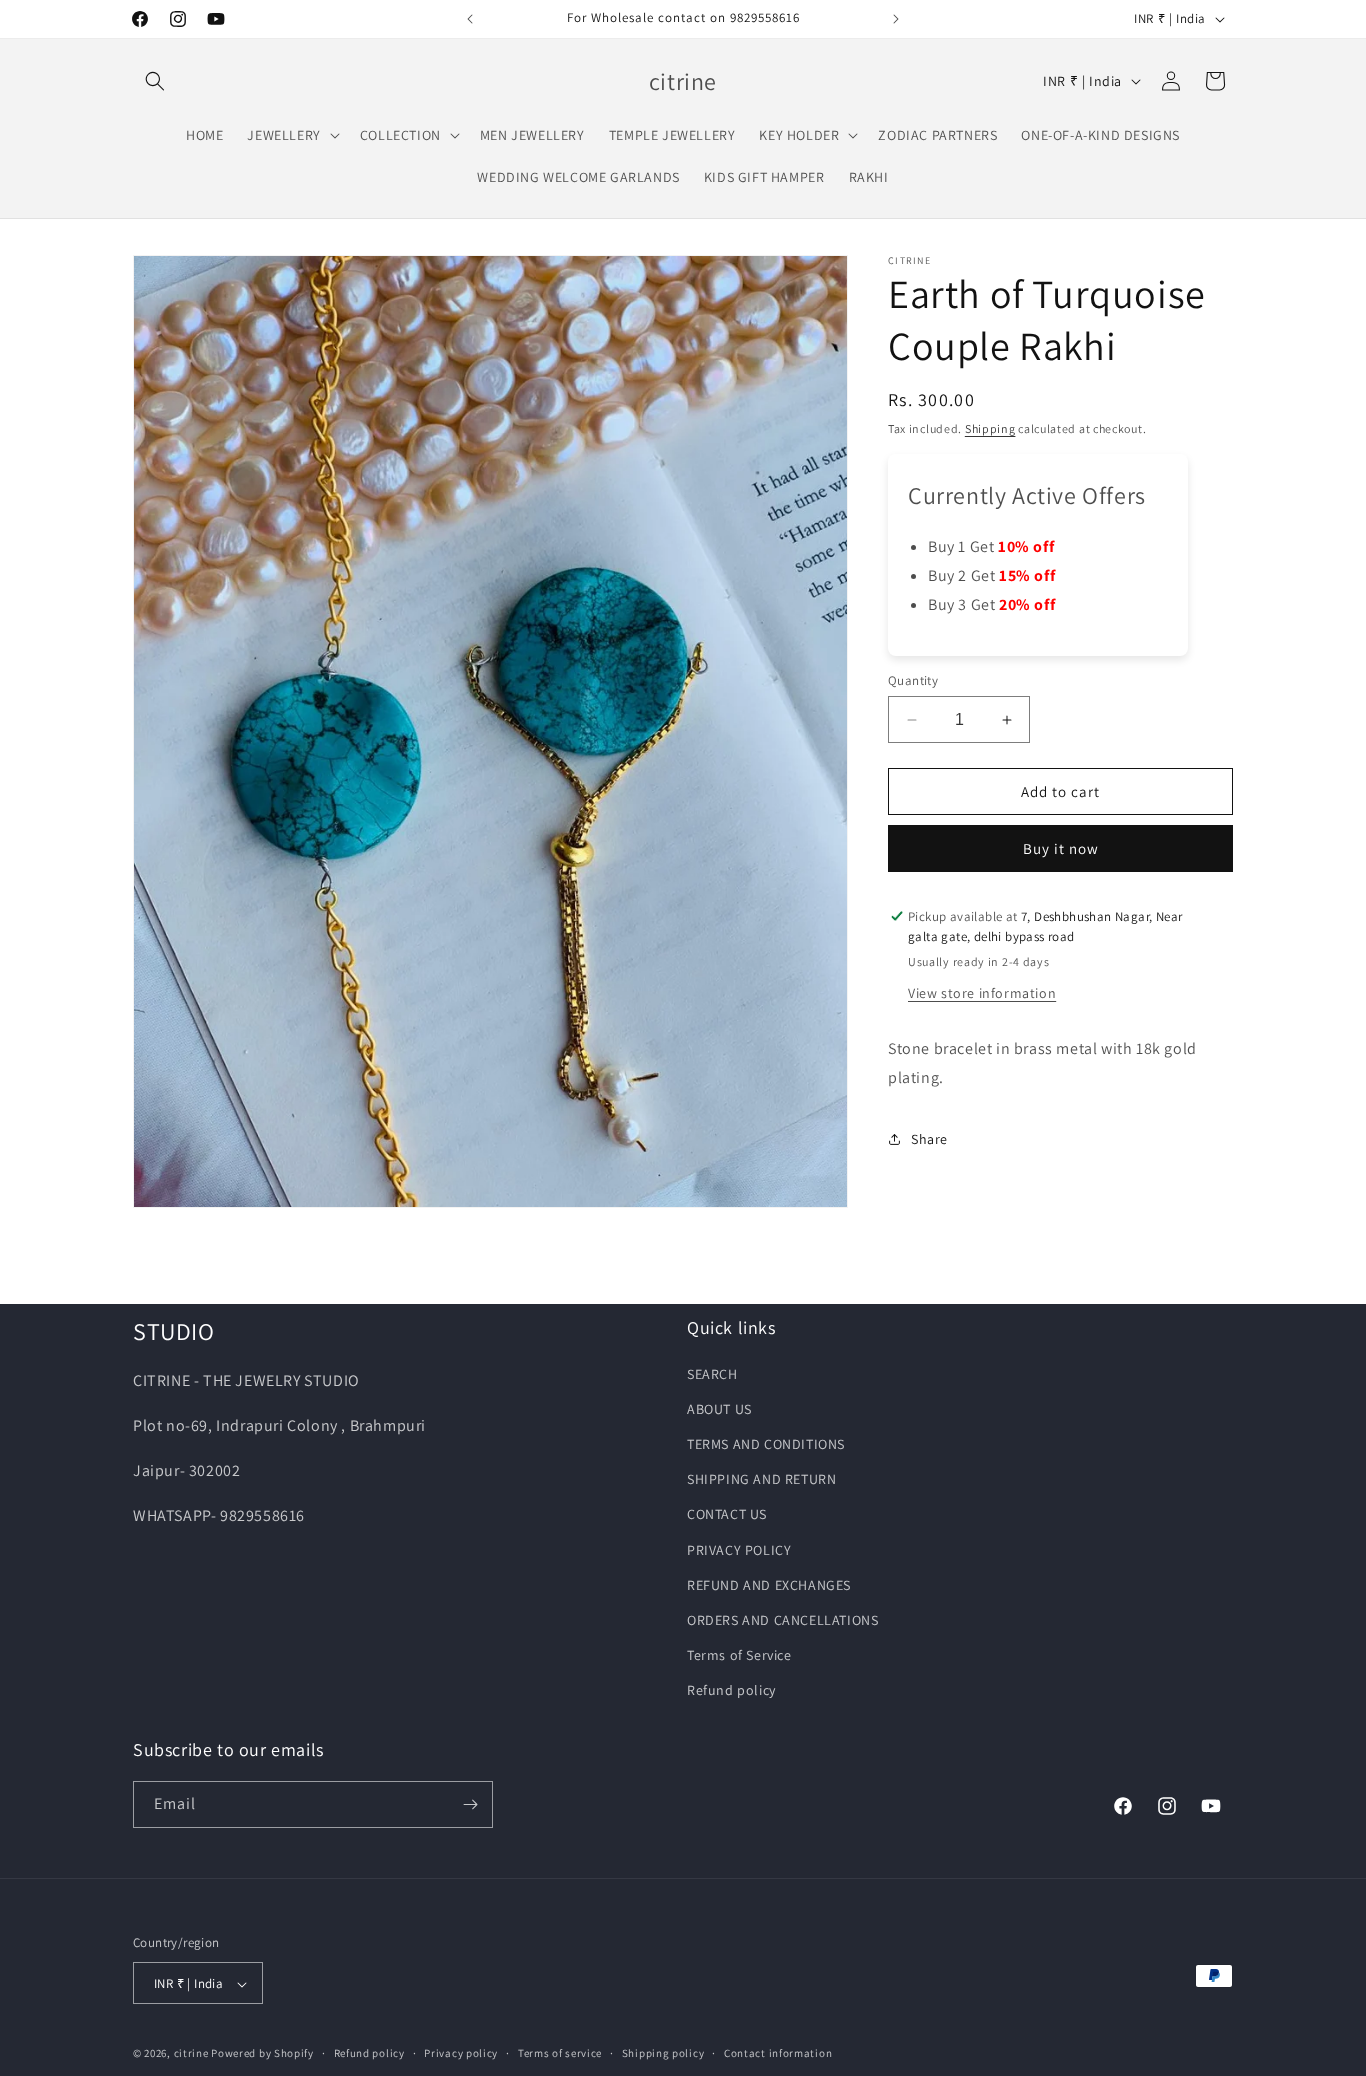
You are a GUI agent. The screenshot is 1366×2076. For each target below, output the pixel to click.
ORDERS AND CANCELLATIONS (782, 1619)
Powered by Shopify (262, 2054)
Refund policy (731, 1690)
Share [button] (929, 1139)
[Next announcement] (896, 19)
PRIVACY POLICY (739, 1549)
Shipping (990, 428)
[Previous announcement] (470, 19)
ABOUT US (719, 1408)
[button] (155, 81)
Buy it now (1061, 848)
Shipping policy (663, 2054)
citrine (191, 2054)
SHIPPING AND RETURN (761, 1478)
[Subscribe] (470, 1804)
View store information (982, 993)
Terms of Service (739, 1654)
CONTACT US (727, 1514)
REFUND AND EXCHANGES (769, 1584)
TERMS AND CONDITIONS (766, 1443)
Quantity (913, 680)
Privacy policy (461, 2054)
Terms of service (560, 2054)
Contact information (778, 2054)
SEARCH (712, 1373)
